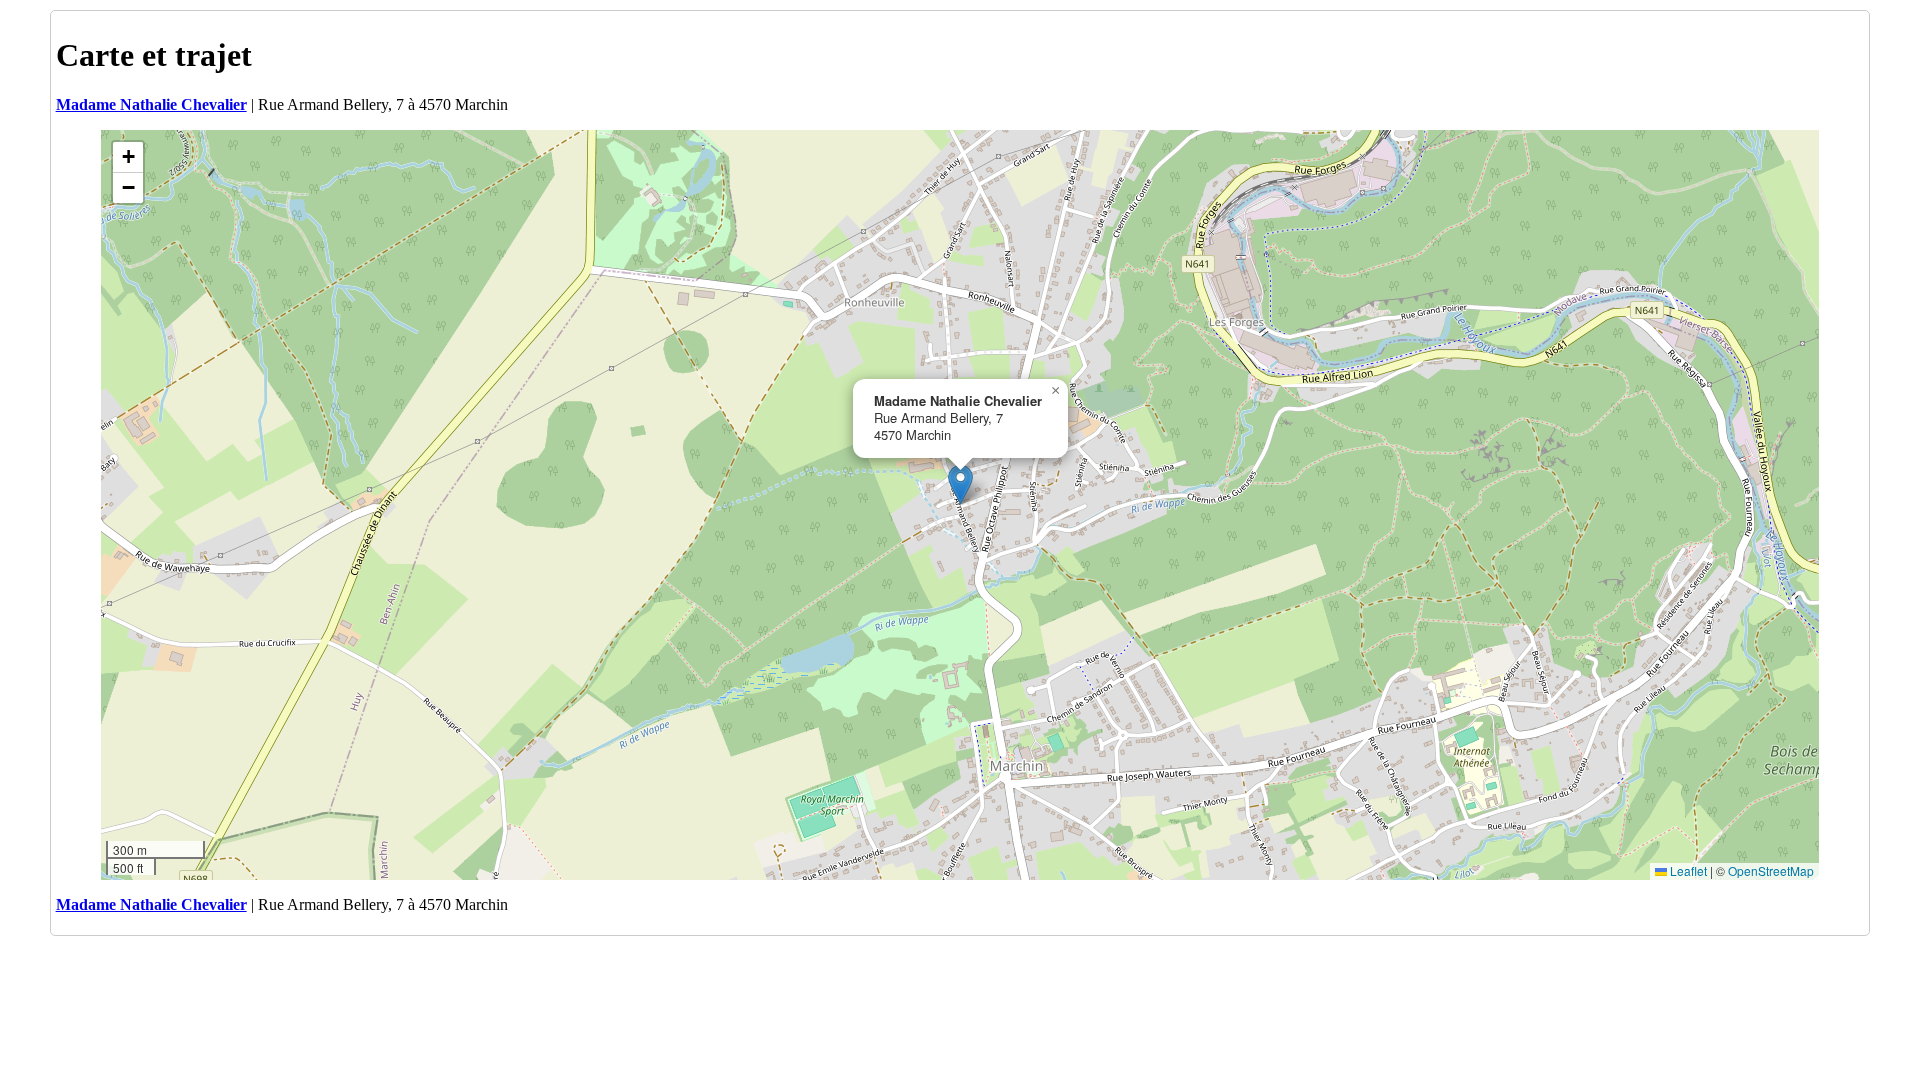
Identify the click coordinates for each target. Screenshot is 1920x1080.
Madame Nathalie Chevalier (151, 104)
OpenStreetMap (1771, 870)
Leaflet (1687, 870)
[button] (960, 484)
